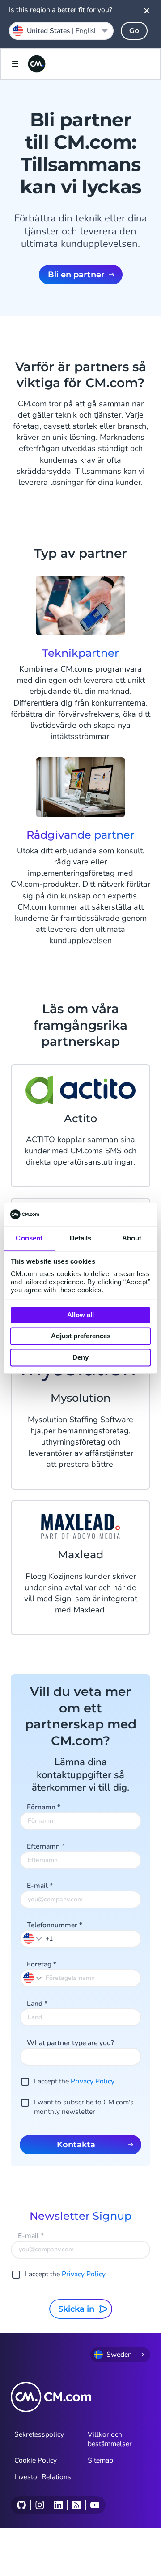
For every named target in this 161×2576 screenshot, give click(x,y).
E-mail (40, 1886)
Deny (80, 1357)
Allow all (80, 1315)
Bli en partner (76, 275)
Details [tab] (81, 1238)
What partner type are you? (70, 2043)
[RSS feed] (76, 2505)
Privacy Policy (93, 2081)
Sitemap (100, 2460)
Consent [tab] (29, 1238)
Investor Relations (43, 2477)
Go (134, 31)
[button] (33, 1938)
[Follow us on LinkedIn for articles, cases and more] (58, 2505)
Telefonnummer (55, 1925)
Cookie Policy (36, 2460)
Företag (42, 1964)
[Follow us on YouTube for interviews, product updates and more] (95, 2505)
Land (37, 2004)
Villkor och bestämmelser (110, 2439)
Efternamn (46, 1846)
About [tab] (132, 1238)
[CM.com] (37, 64)
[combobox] (61, 31)
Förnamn (44, 1807)
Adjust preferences (81, 1336)
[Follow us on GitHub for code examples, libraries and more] (21, 2505)
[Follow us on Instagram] (40, 2505)
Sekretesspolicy (39, 2434)
